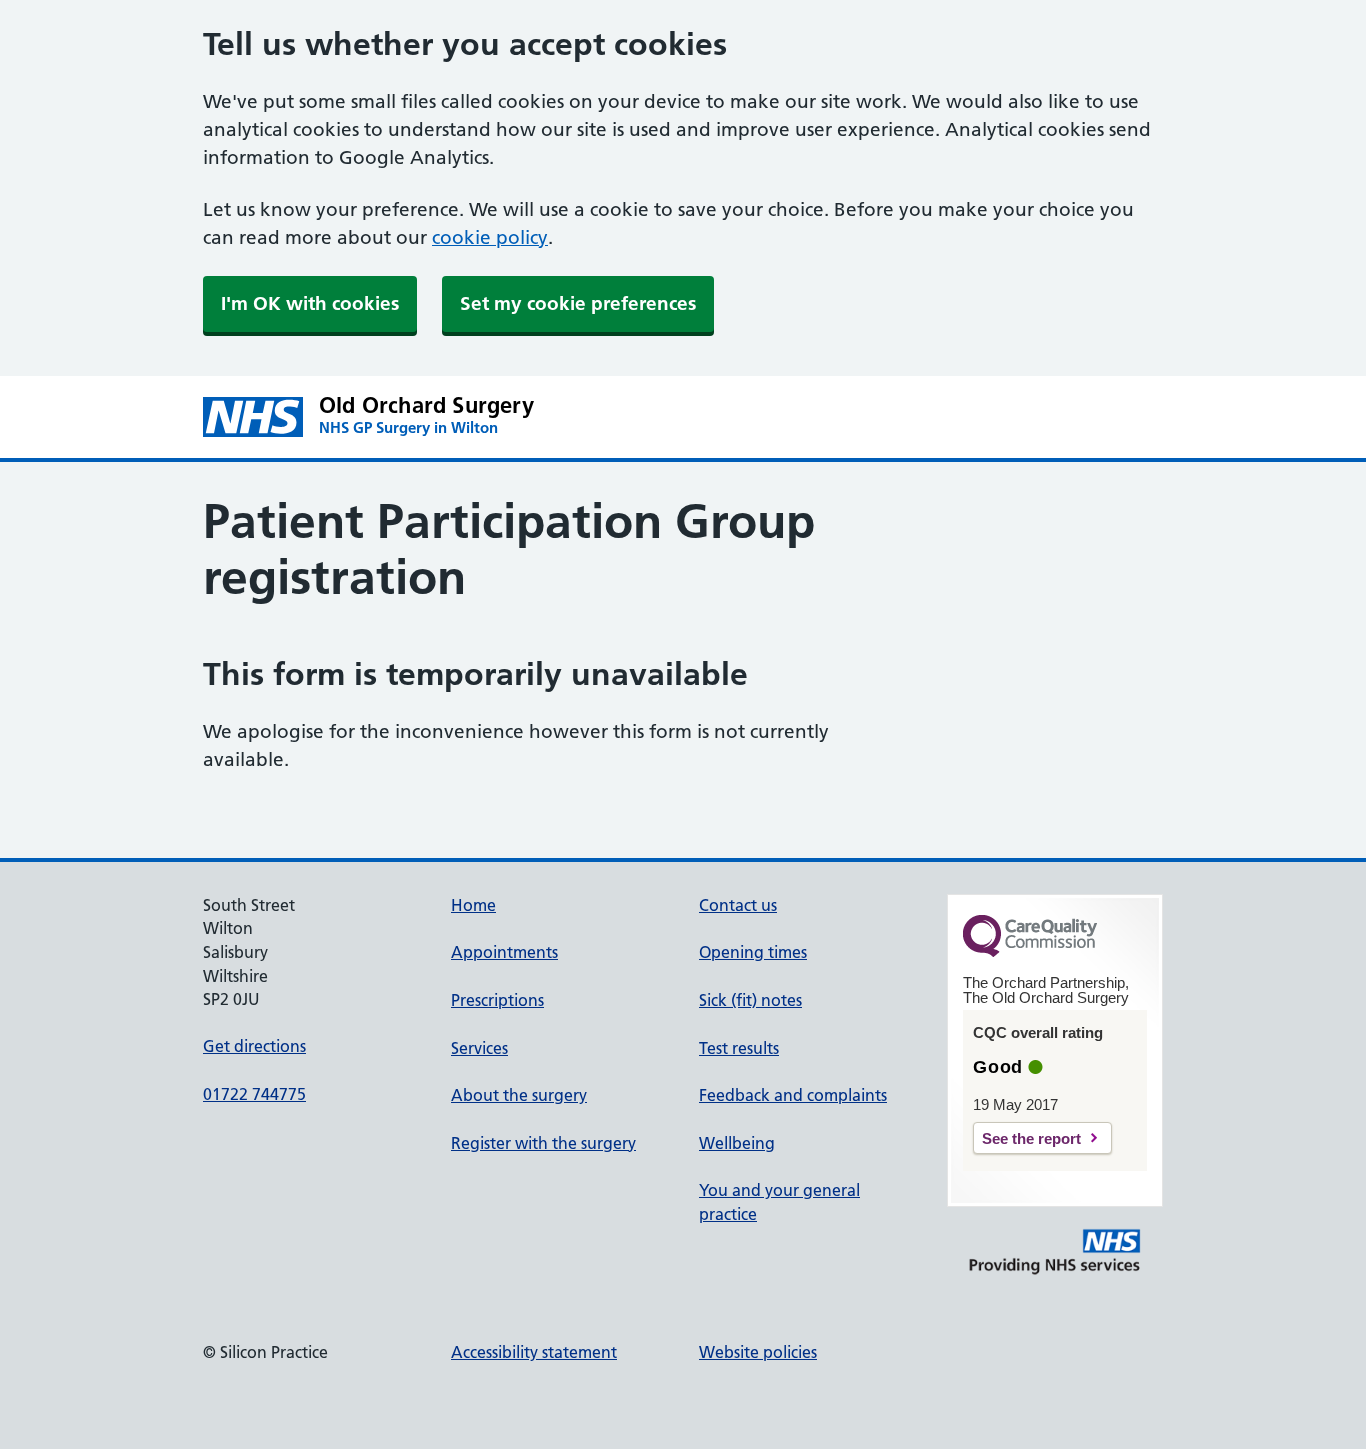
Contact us (738, 905)
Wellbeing (737, 1143)
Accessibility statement (534, 1352)
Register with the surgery (543, 1143)
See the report (1031, 1138)
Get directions (254, 1046)
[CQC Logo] (1030, 952)
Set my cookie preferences (578, 303)
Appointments (504, 952)
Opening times (753, 952)
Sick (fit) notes (750, 1000)
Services (479, 1048)
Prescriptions (497, 1000)
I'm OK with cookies (310, 303)
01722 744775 (254, 1094)
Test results (739, 1048)
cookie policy (490, 237)
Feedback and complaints (793, 1095)
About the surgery (519, 1095)
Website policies (758, 1352)
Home (473, 905)
